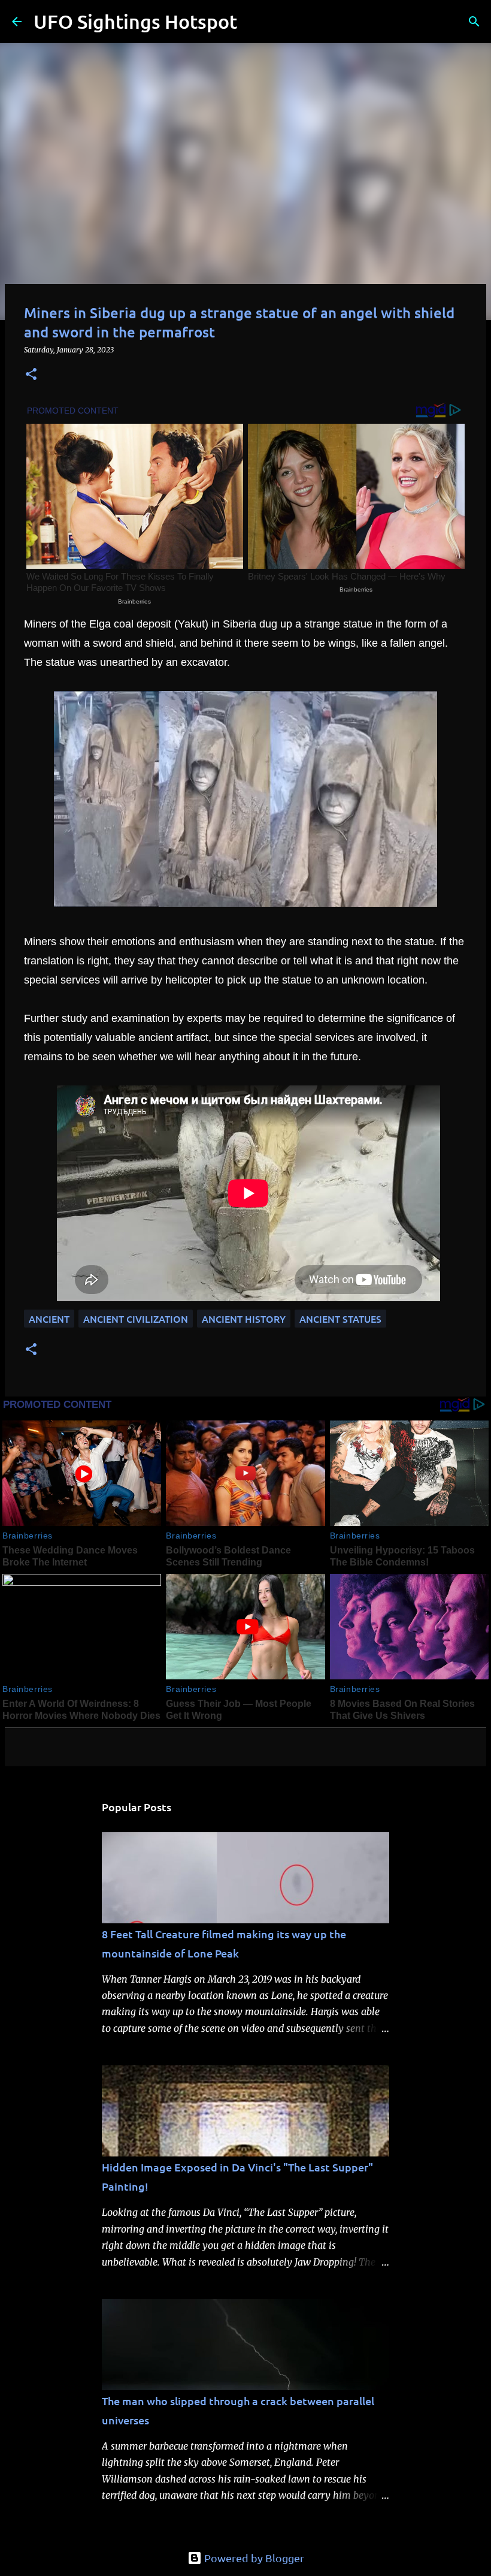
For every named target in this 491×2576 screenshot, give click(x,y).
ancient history (244, 1319)
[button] (31, 375)
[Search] (254, 22)
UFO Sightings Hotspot (135, 21)
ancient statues (340, 1319)
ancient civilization (136, 1319)
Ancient (49, 1319)
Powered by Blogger (253, 2558)
